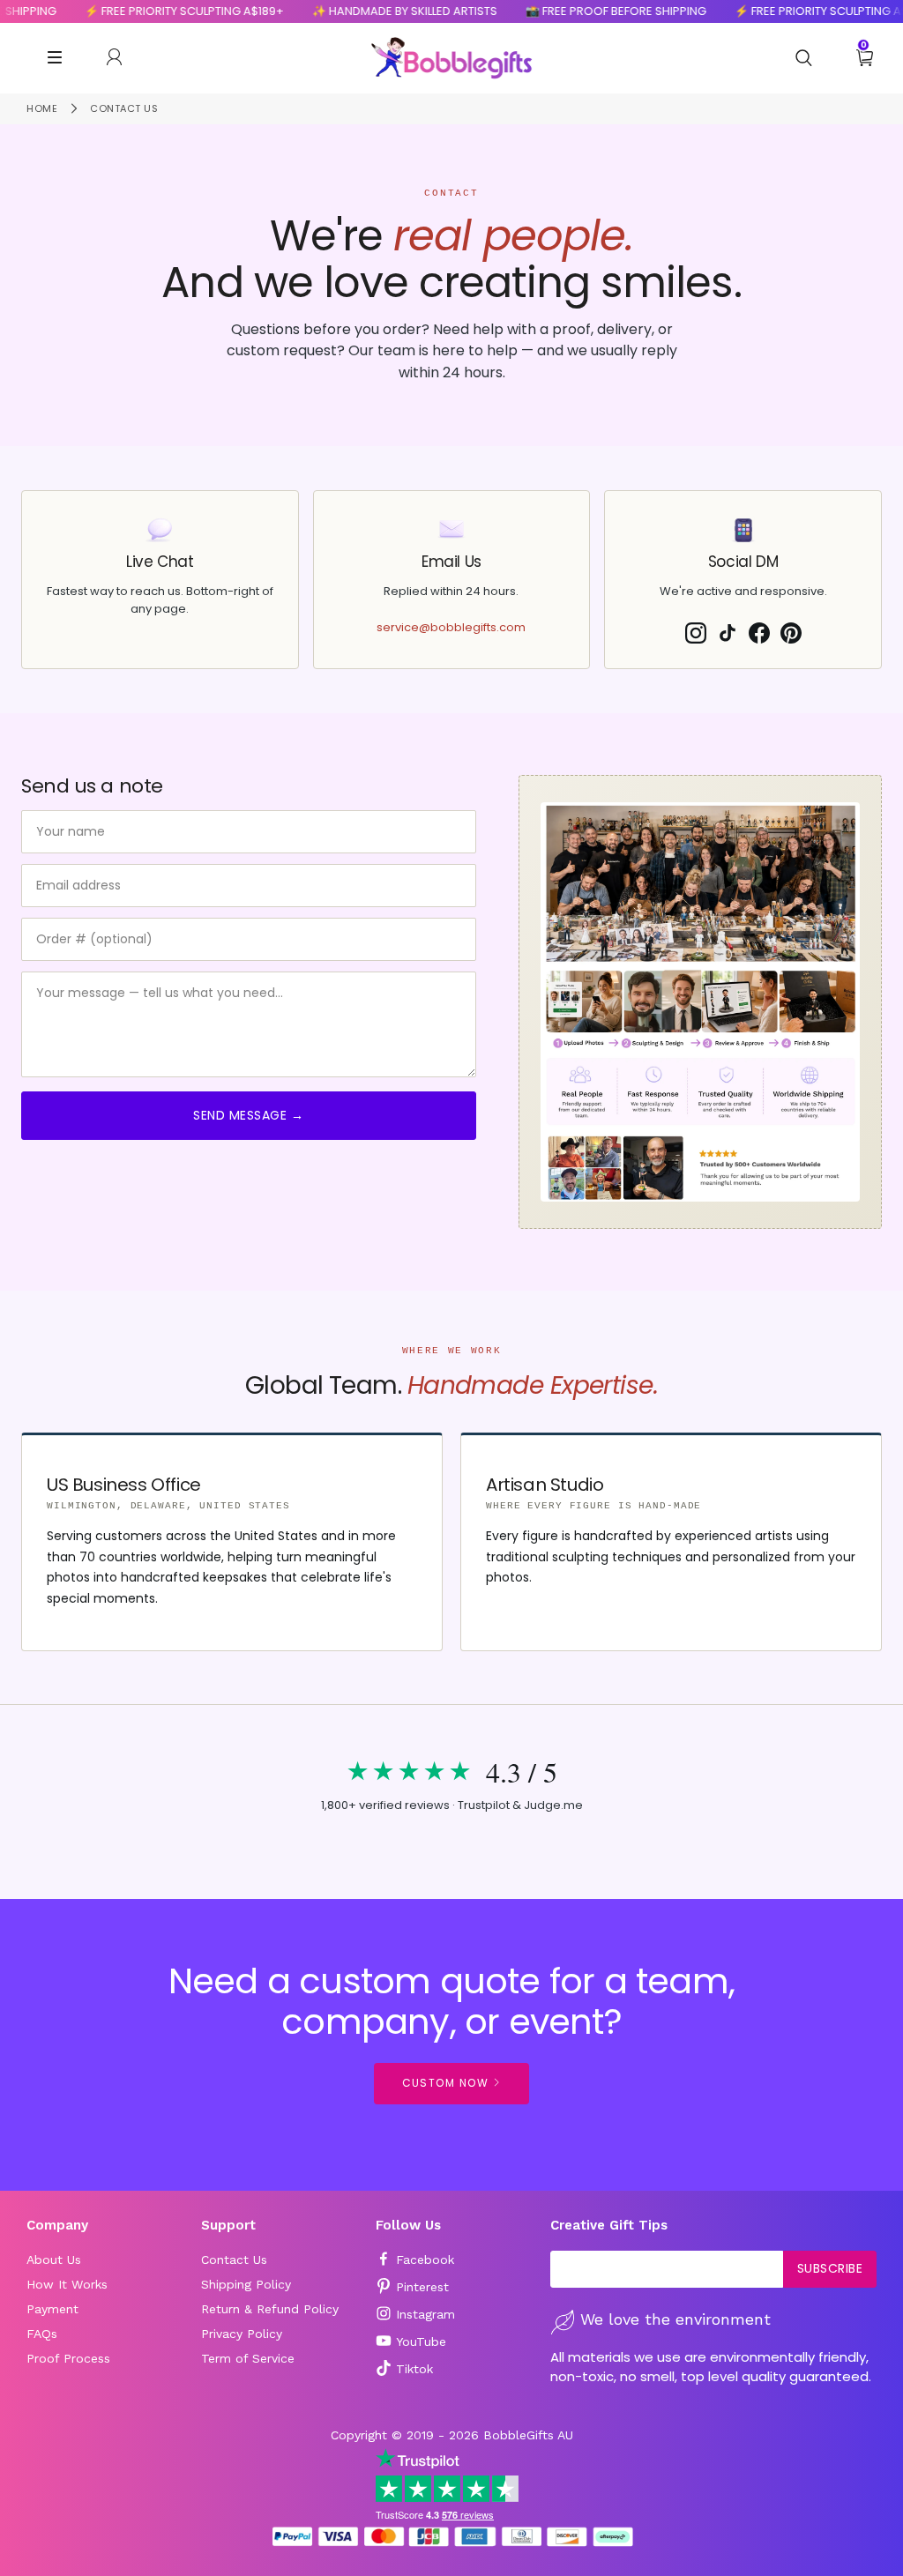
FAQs (42, 2334)
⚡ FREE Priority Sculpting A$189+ (165, 11)
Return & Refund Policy (270, 2309)
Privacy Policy (242, 2334)
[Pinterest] (791, 633)
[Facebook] (759, 633)
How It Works (67, 2284)
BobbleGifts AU (528, 2435)
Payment (52, 2309)
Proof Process (68, 2358)
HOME (42, 108)
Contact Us (234, 2260)
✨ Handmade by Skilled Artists (385, 11)
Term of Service (248, 2358)
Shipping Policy (246, 2284)
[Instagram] (696, 633)
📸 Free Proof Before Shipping (597, 11)
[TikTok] (728, 633)
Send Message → (248, 1115)
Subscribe (830, 2268)
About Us (54, 2260)
